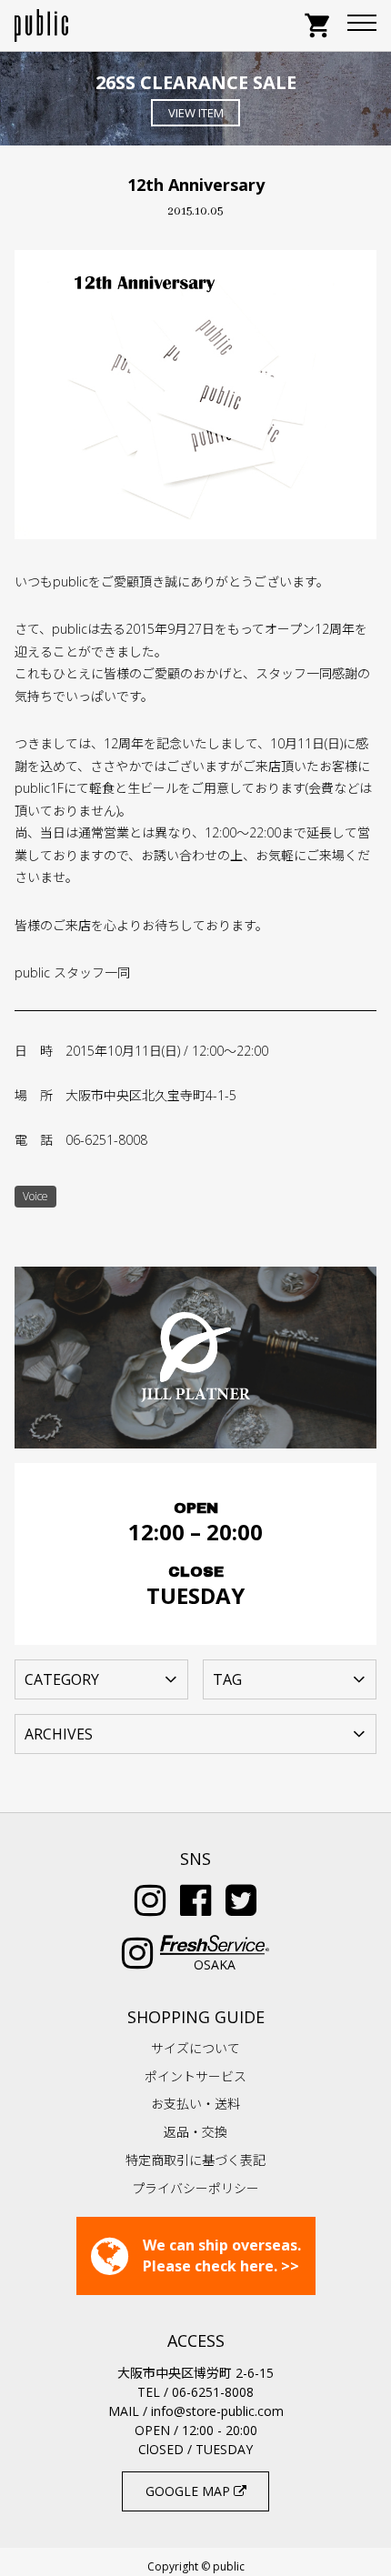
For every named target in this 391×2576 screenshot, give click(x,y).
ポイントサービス (195, 2076)
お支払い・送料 (195, 2104)
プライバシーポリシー (195, 2188)
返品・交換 (195, 2132)
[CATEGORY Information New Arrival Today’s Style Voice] (101, 1678)
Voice (35, 1196)
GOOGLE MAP (190, 2491)
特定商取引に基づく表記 (195, 2160)
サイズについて (195, 2048)
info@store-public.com (217, 2411)
